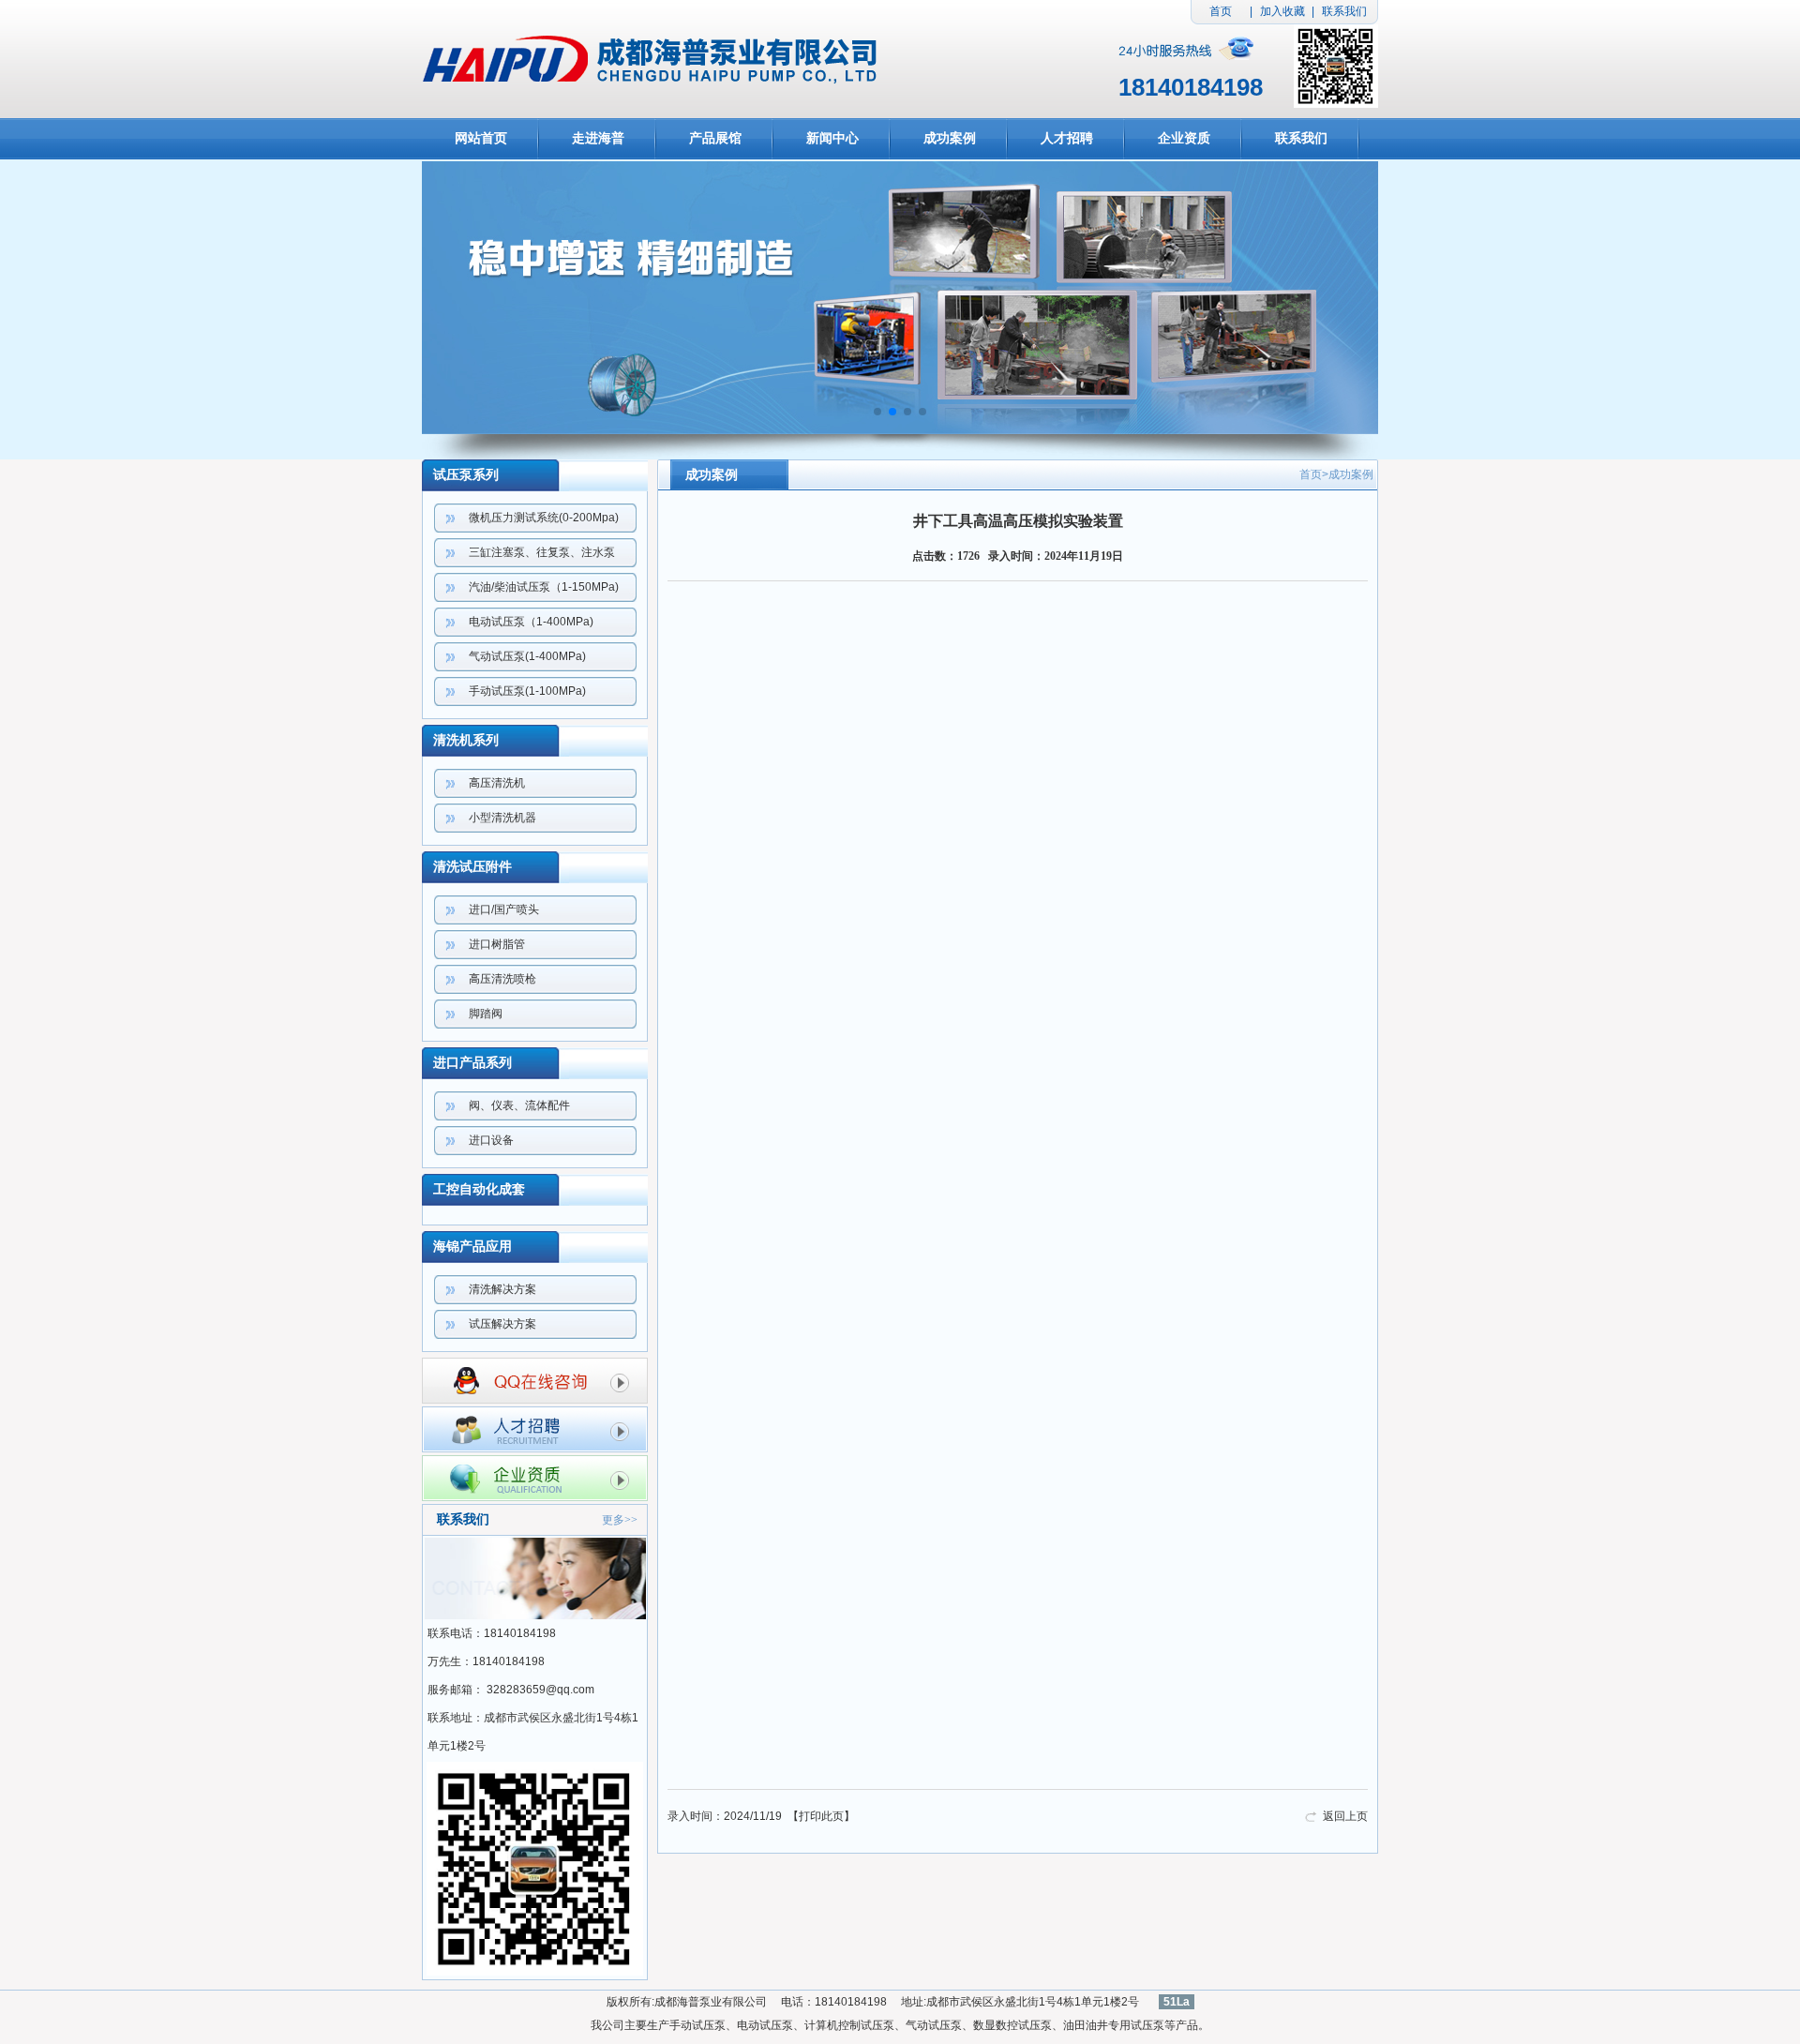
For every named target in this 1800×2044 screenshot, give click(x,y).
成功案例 (950, 138)
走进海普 (598, 138)
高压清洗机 (497, 783)
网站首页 (481, 138)
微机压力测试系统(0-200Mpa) (544, 518)
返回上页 (1345, 1816)
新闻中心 (832, 138)
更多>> (620, 1520)
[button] (877, 412)
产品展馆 (715, 138)
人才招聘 (1067, 138)
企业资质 (1184, 138)
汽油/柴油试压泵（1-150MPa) (544, 587)
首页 (1221, 11)
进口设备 (491, 1140)
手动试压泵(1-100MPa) (527, 691)
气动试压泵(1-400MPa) (527, 656)
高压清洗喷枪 (502, 979)
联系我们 (1344, 11)
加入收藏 (1282, 11)
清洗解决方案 (502, 1289)
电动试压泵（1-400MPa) (531, 622)
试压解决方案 (502, 1324)
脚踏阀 (486, 1014)
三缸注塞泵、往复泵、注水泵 (542, 552)
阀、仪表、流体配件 (519, 1105)
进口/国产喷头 (504, 909)
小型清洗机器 (502, 818)
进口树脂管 (497, 944)
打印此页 (821, 1816)
